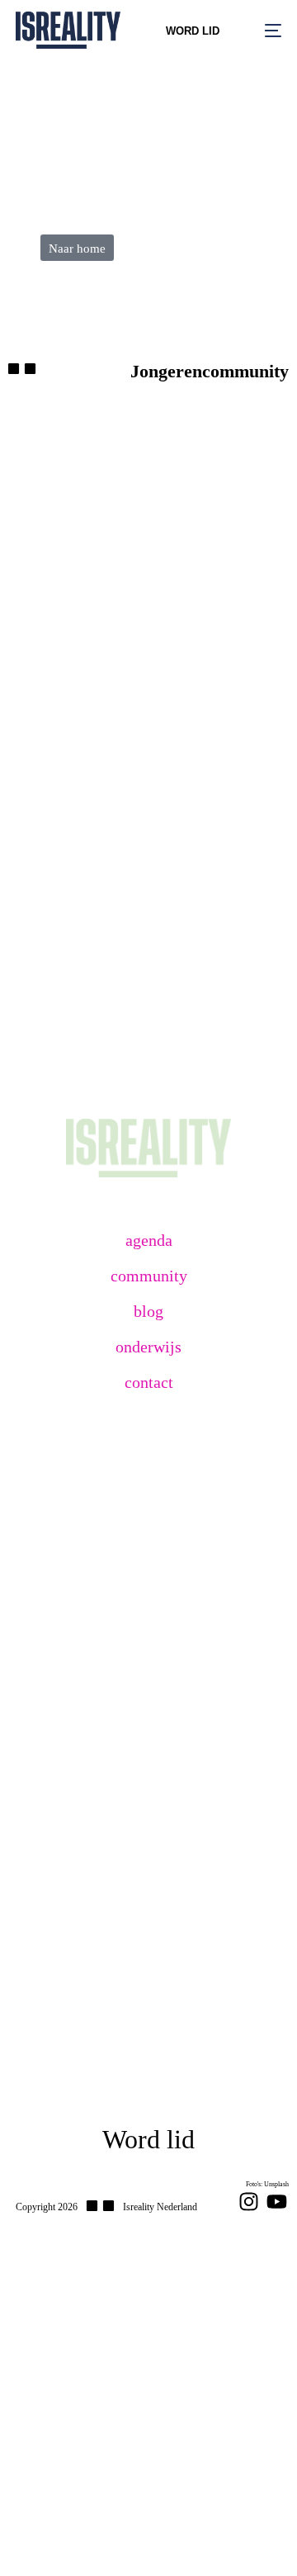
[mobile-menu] (263, 30)
